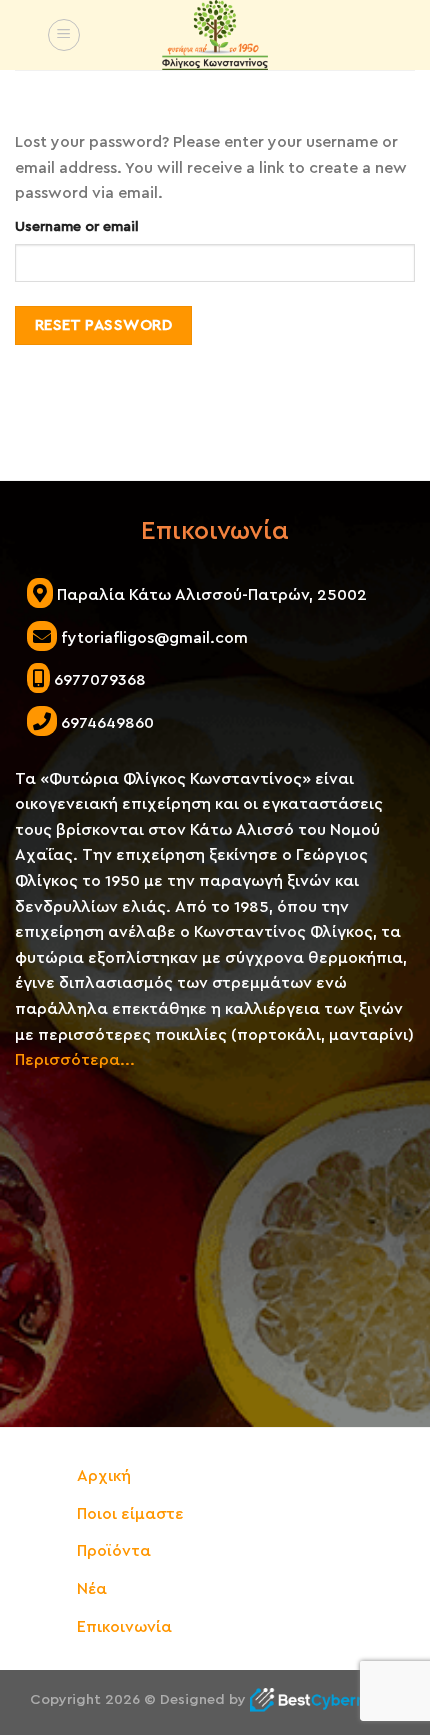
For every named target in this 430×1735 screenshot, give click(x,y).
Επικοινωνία (124, 1627)
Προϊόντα (114, 1551)
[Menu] (64, 35)
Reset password (104, 325)
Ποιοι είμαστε (130, 1514)
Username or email (77, 226)
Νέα (92, 1589)
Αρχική (104, 1476)
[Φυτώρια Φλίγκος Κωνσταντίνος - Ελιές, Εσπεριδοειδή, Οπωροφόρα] (215, 35)
